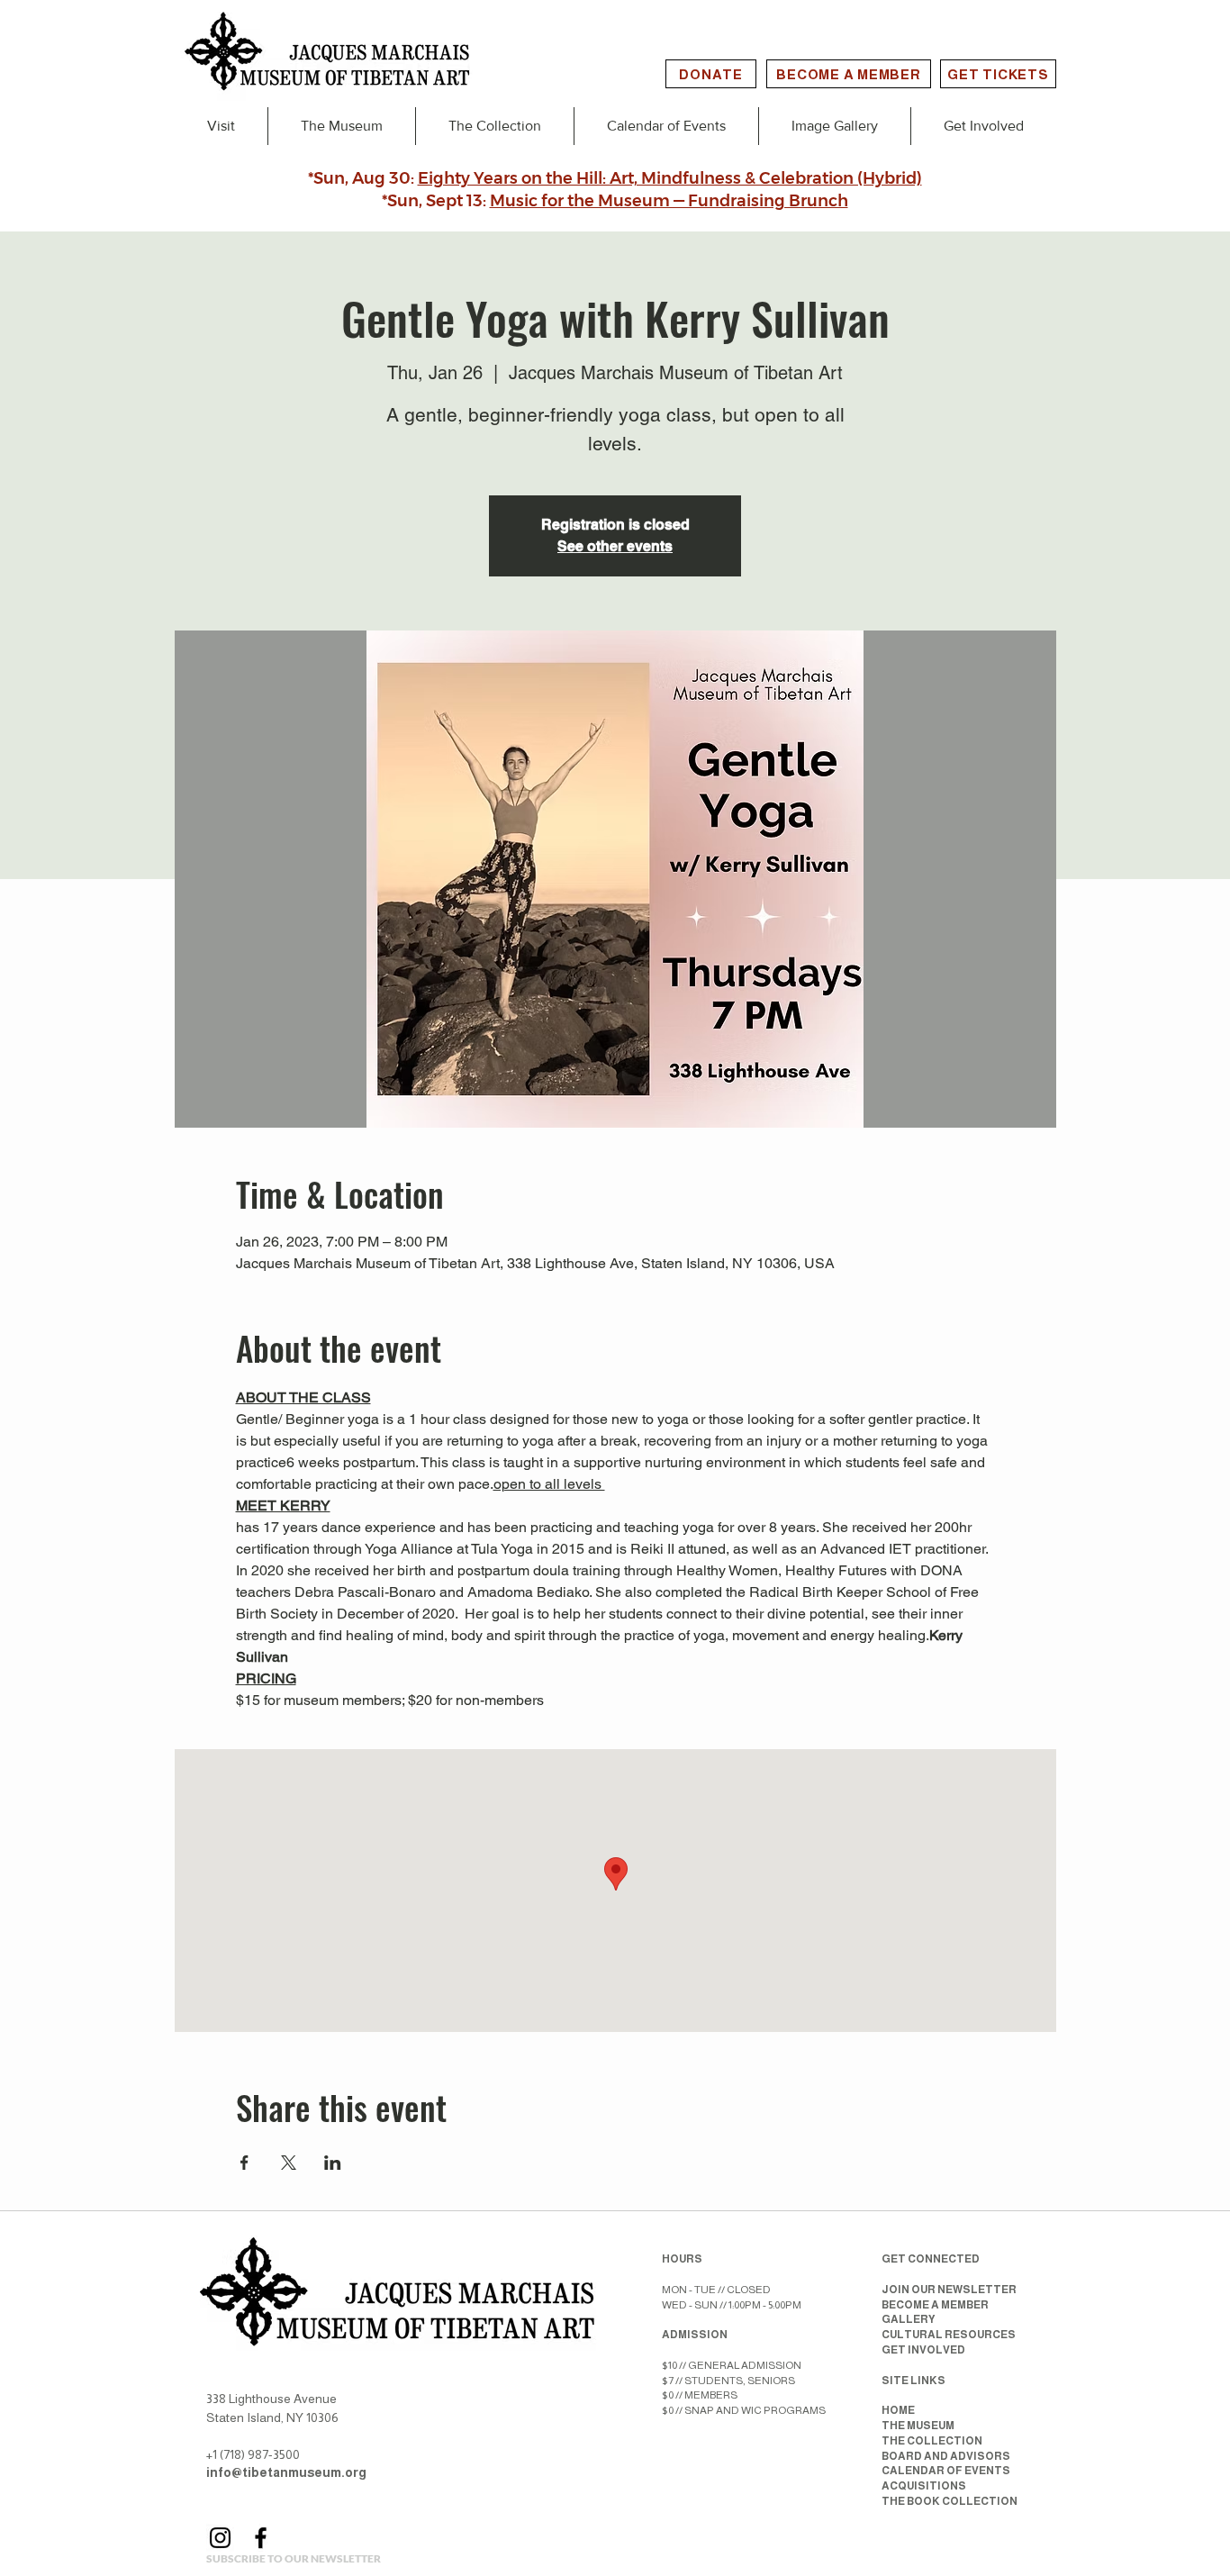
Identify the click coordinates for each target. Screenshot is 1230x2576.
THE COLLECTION (932, 2441)
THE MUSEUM (918, 2426)
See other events (615, 546)
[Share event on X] (289, 2163)
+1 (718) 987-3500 (253, 2454)
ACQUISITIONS (924, 2486)
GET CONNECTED (931, 2259)
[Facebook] (261, 2538)
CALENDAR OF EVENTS (946, 2471)
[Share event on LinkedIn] (333, 2163)
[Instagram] (220, 2538)
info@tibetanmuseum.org (286, 2472)
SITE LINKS (913, 2381)
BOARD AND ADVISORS (946, 2456)
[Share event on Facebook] (244, 2163)
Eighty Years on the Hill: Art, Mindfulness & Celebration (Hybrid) (670, 178)
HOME (898, 2410)
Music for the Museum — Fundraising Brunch (669, 201)
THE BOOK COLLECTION (950, 2501)
